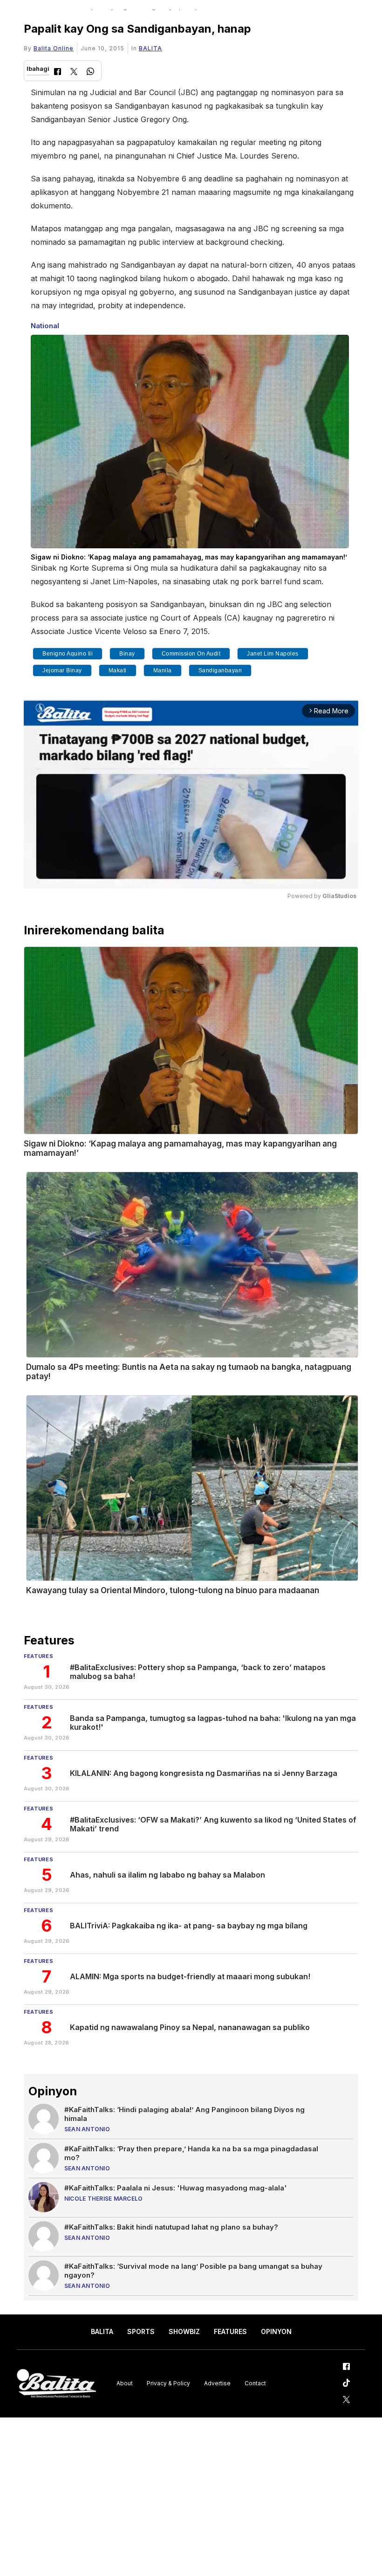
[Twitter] (74, 73)
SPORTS (141, 2331)
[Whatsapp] (90, 73)
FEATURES (230, 2331)
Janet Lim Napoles (273, 654)
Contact (255, 2383)
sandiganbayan (220, 670)
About (125, 2383)
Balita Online (54, 48)
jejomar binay (62, 670)
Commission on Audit (191, 654)
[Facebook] (58, 73)
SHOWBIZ (184, 2331)
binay (127, 654)
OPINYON (276, 2331)
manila (163, 670)
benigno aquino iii (68, 654)
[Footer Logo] (56, 2384)
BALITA (150, 48)
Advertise (217, 2383)
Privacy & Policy (168, 2383)
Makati (118, 670)
